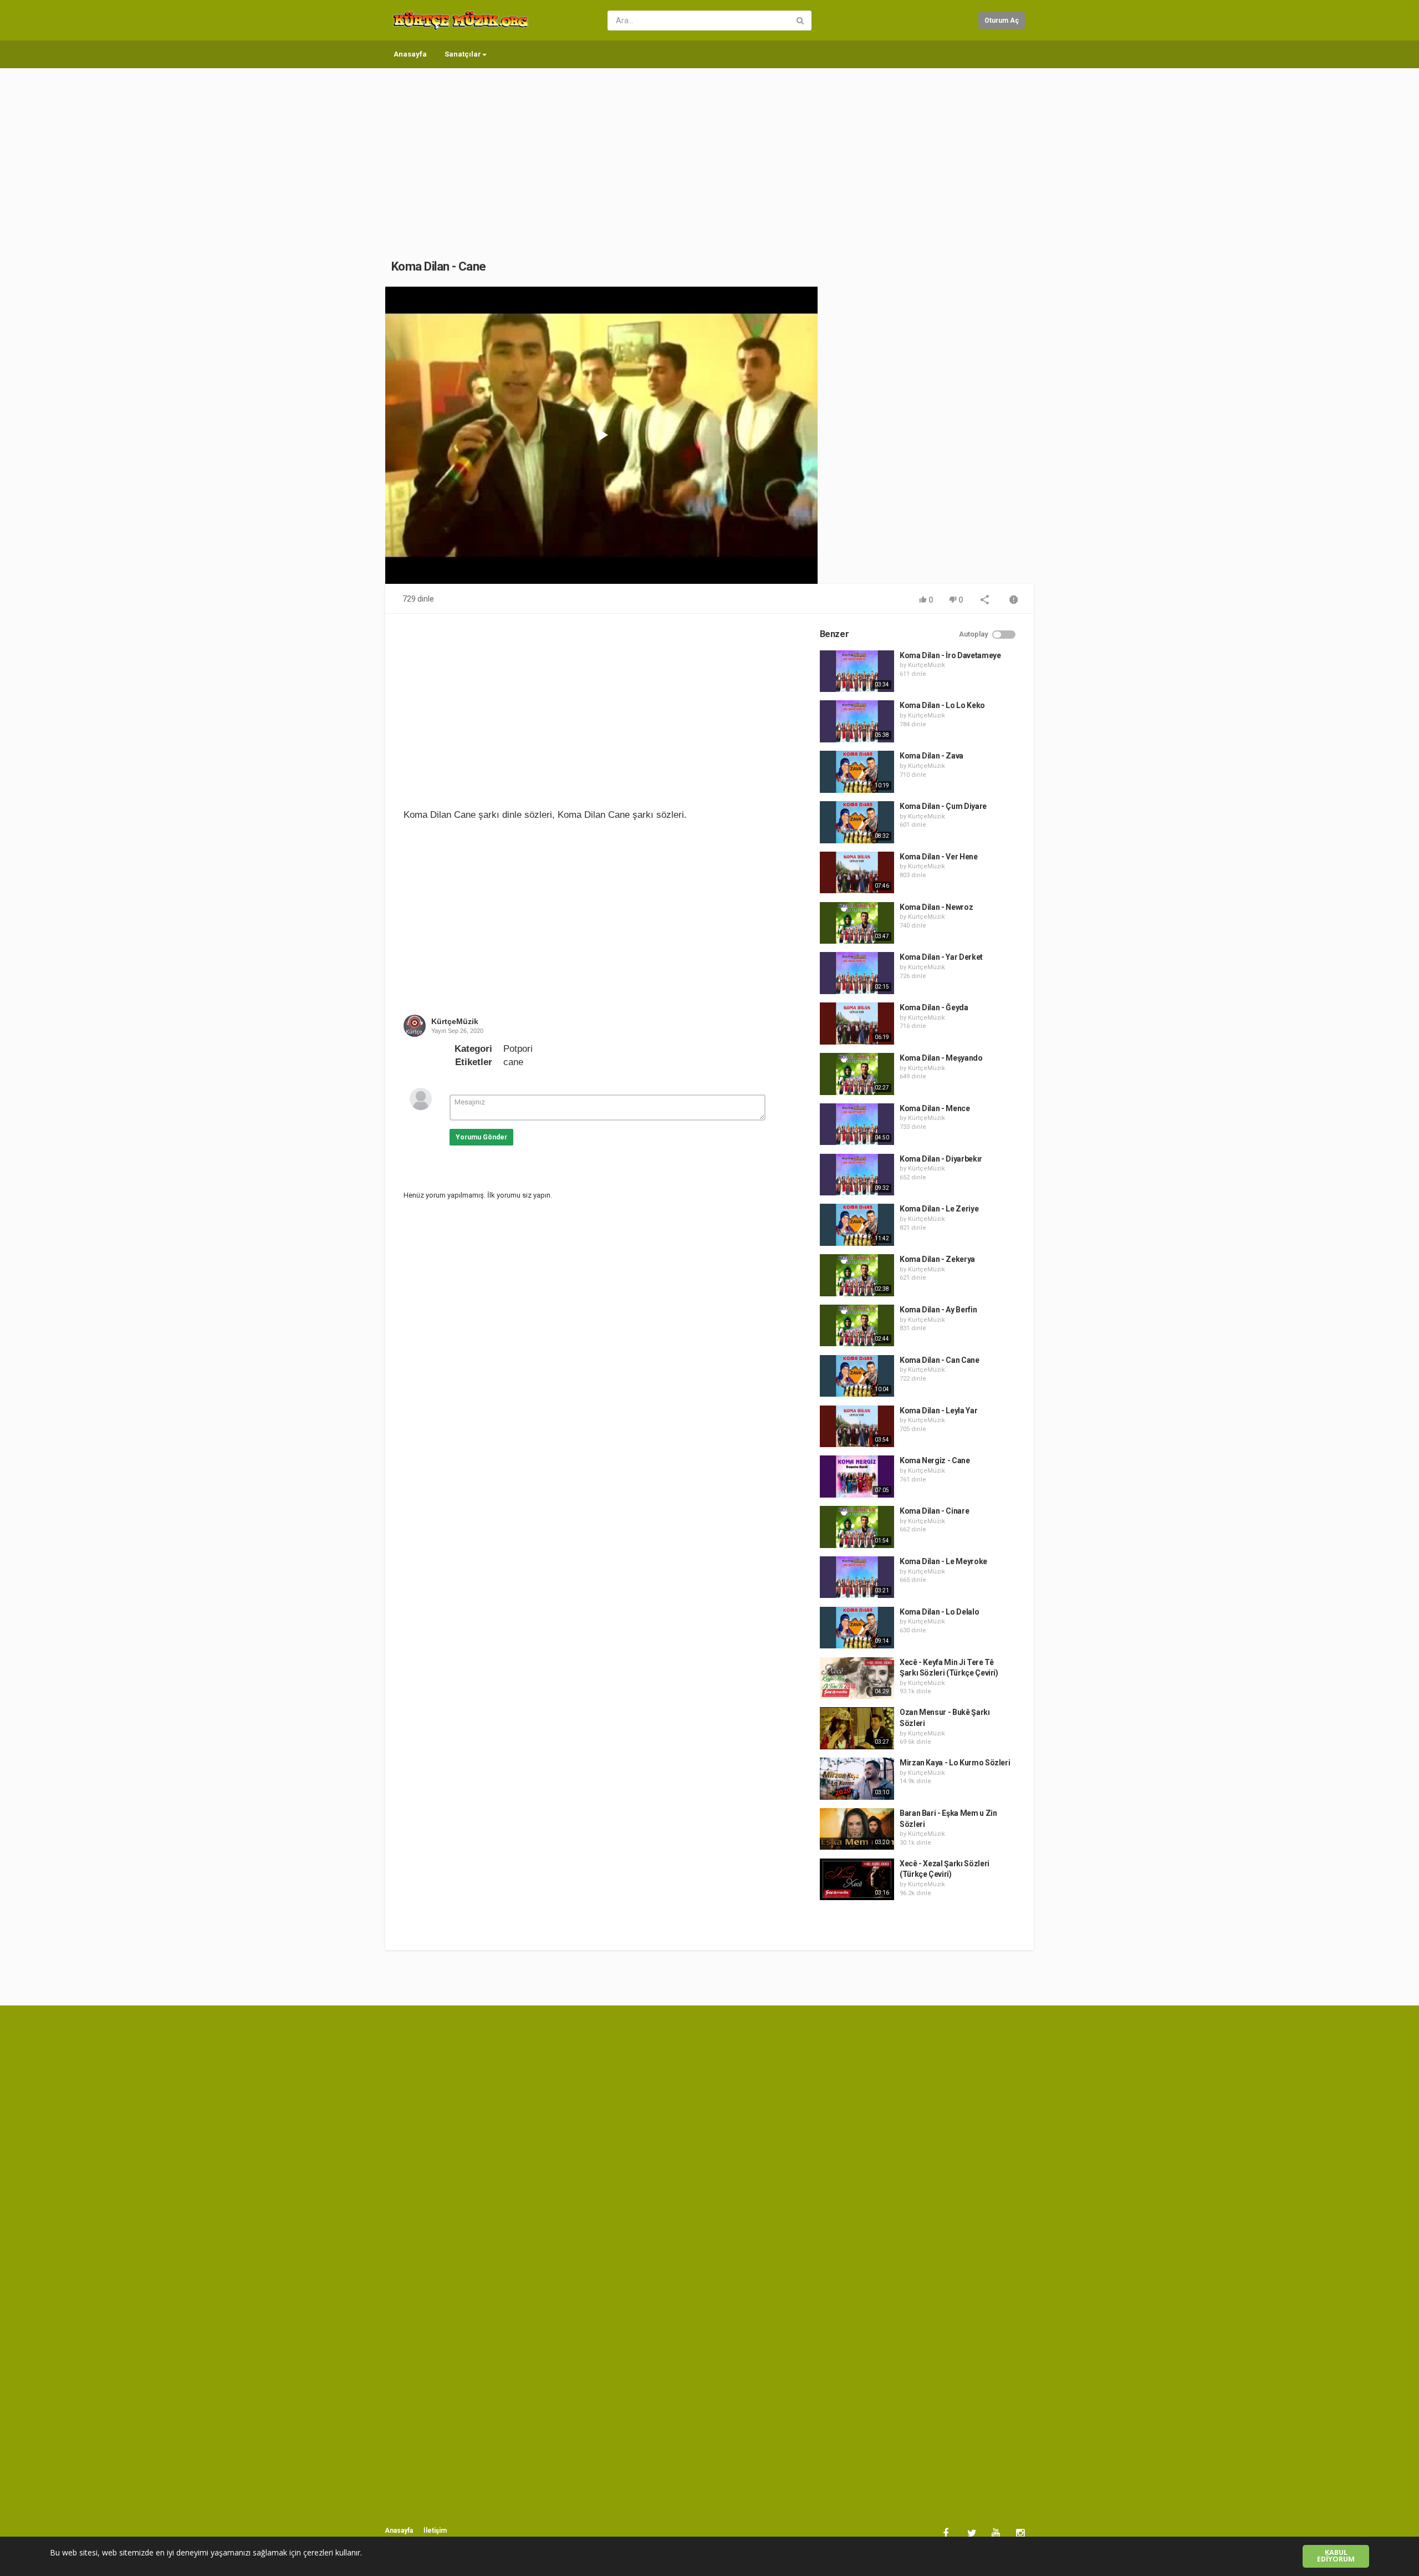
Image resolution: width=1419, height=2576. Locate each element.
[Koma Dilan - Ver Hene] (857, 873)
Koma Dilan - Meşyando (941, 1058)
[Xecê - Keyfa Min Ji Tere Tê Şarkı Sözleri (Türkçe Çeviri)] (857, 1678)
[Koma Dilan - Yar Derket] (857, 973)
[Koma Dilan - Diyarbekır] (857, 1175)
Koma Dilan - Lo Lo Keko (942, 705)
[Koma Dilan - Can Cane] (857, 1376)
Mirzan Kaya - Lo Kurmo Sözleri (955, 1763)
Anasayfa (410, 54)
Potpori (518, 1049)
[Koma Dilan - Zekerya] (857, 1275)
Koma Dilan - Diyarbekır (941, 1159)
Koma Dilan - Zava (931, 756)
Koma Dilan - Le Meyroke (943, 1561)
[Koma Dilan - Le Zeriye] (857, 1225)
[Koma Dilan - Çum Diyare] (857, 822)
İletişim (435, 2531)
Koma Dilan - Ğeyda (934, 1007)
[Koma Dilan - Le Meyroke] (857, 1577)
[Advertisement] (709, 152)
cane (513, 1062)
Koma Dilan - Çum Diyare (943, 806)
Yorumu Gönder (481, 1137)
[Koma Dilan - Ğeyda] (857, 1024)
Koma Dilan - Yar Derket (941, 957)
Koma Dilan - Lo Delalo (939, 1612)
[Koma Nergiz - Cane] (857, 1477)
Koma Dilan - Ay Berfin (938, 1310)
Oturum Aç (1002, 21)
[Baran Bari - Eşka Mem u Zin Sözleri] (857, 1829)
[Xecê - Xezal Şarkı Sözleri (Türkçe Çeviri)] (857, 1880)
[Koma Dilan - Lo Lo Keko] (857, 721)
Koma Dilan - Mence (935, 1108)
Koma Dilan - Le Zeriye (939, 1209)
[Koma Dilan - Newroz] (857, 923)
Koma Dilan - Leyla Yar (938, 1411)
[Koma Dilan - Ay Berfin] (857, 1326)
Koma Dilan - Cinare (934, 1511)
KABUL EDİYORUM (1336, 2556)
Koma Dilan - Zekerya (937, 1259)
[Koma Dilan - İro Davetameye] (857, 671)
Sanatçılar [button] (463, 54)
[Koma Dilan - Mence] (857, 1124)
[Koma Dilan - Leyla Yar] (857, 1427)
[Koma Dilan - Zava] (857, 772)
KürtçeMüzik (455, 1021)
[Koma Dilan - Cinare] (857, 1527)
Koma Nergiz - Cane (935, 1460)
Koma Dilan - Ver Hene (939, 857)
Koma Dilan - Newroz (936, 907)
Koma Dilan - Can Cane (940, 1360)
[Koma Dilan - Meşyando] (857, 1074)
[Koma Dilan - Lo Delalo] (857, 1628)
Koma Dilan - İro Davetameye (950, 655)
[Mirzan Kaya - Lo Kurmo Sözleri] (857, 1779)
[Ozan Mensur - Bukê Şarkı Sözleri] (857, 1728)
